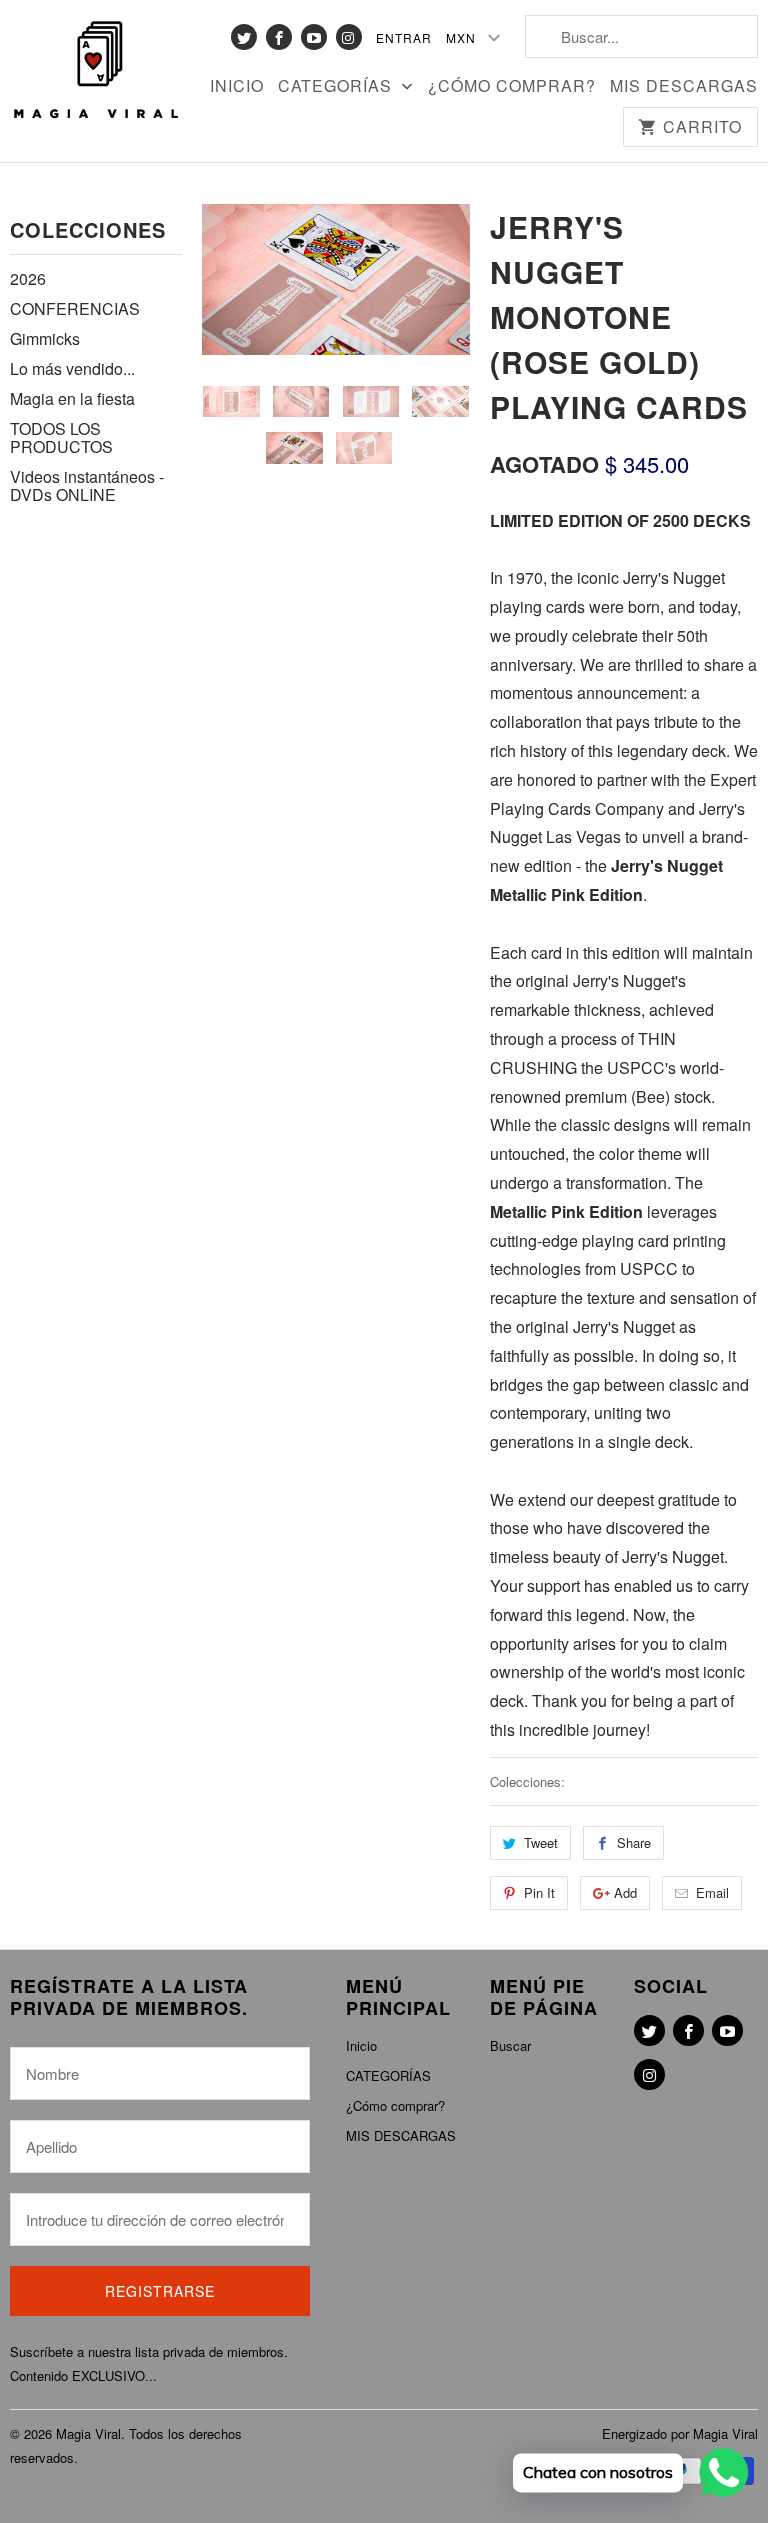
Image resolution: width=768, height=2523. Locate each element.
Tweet (541, 1842)
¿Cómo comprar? (512, 87)
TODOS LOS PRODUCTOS (61, 437)
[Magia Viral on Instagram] (349, 37)
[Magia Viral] (96, 71)
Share (634, 1842)
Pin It (539, 1892)
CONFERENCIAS (75, 308)
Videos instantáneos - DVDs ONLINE (87, 485)
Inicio (237, 87)
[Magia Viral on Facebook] (279, 37)
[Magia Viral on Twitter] (244, 37)
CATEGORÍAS (337, 87)
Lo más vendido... (72, 368)
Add (625, 1892)
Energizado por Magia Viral (680, 2433)
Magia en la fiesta (72, 398)
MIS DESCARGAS (684, 87)
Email (712, 1892)
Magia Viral (88, 2433)
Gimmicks (45, 338)
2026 (28, 278)
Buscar (510, 2045)
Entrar (404, 37)
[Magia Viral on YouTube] (314, 37)
